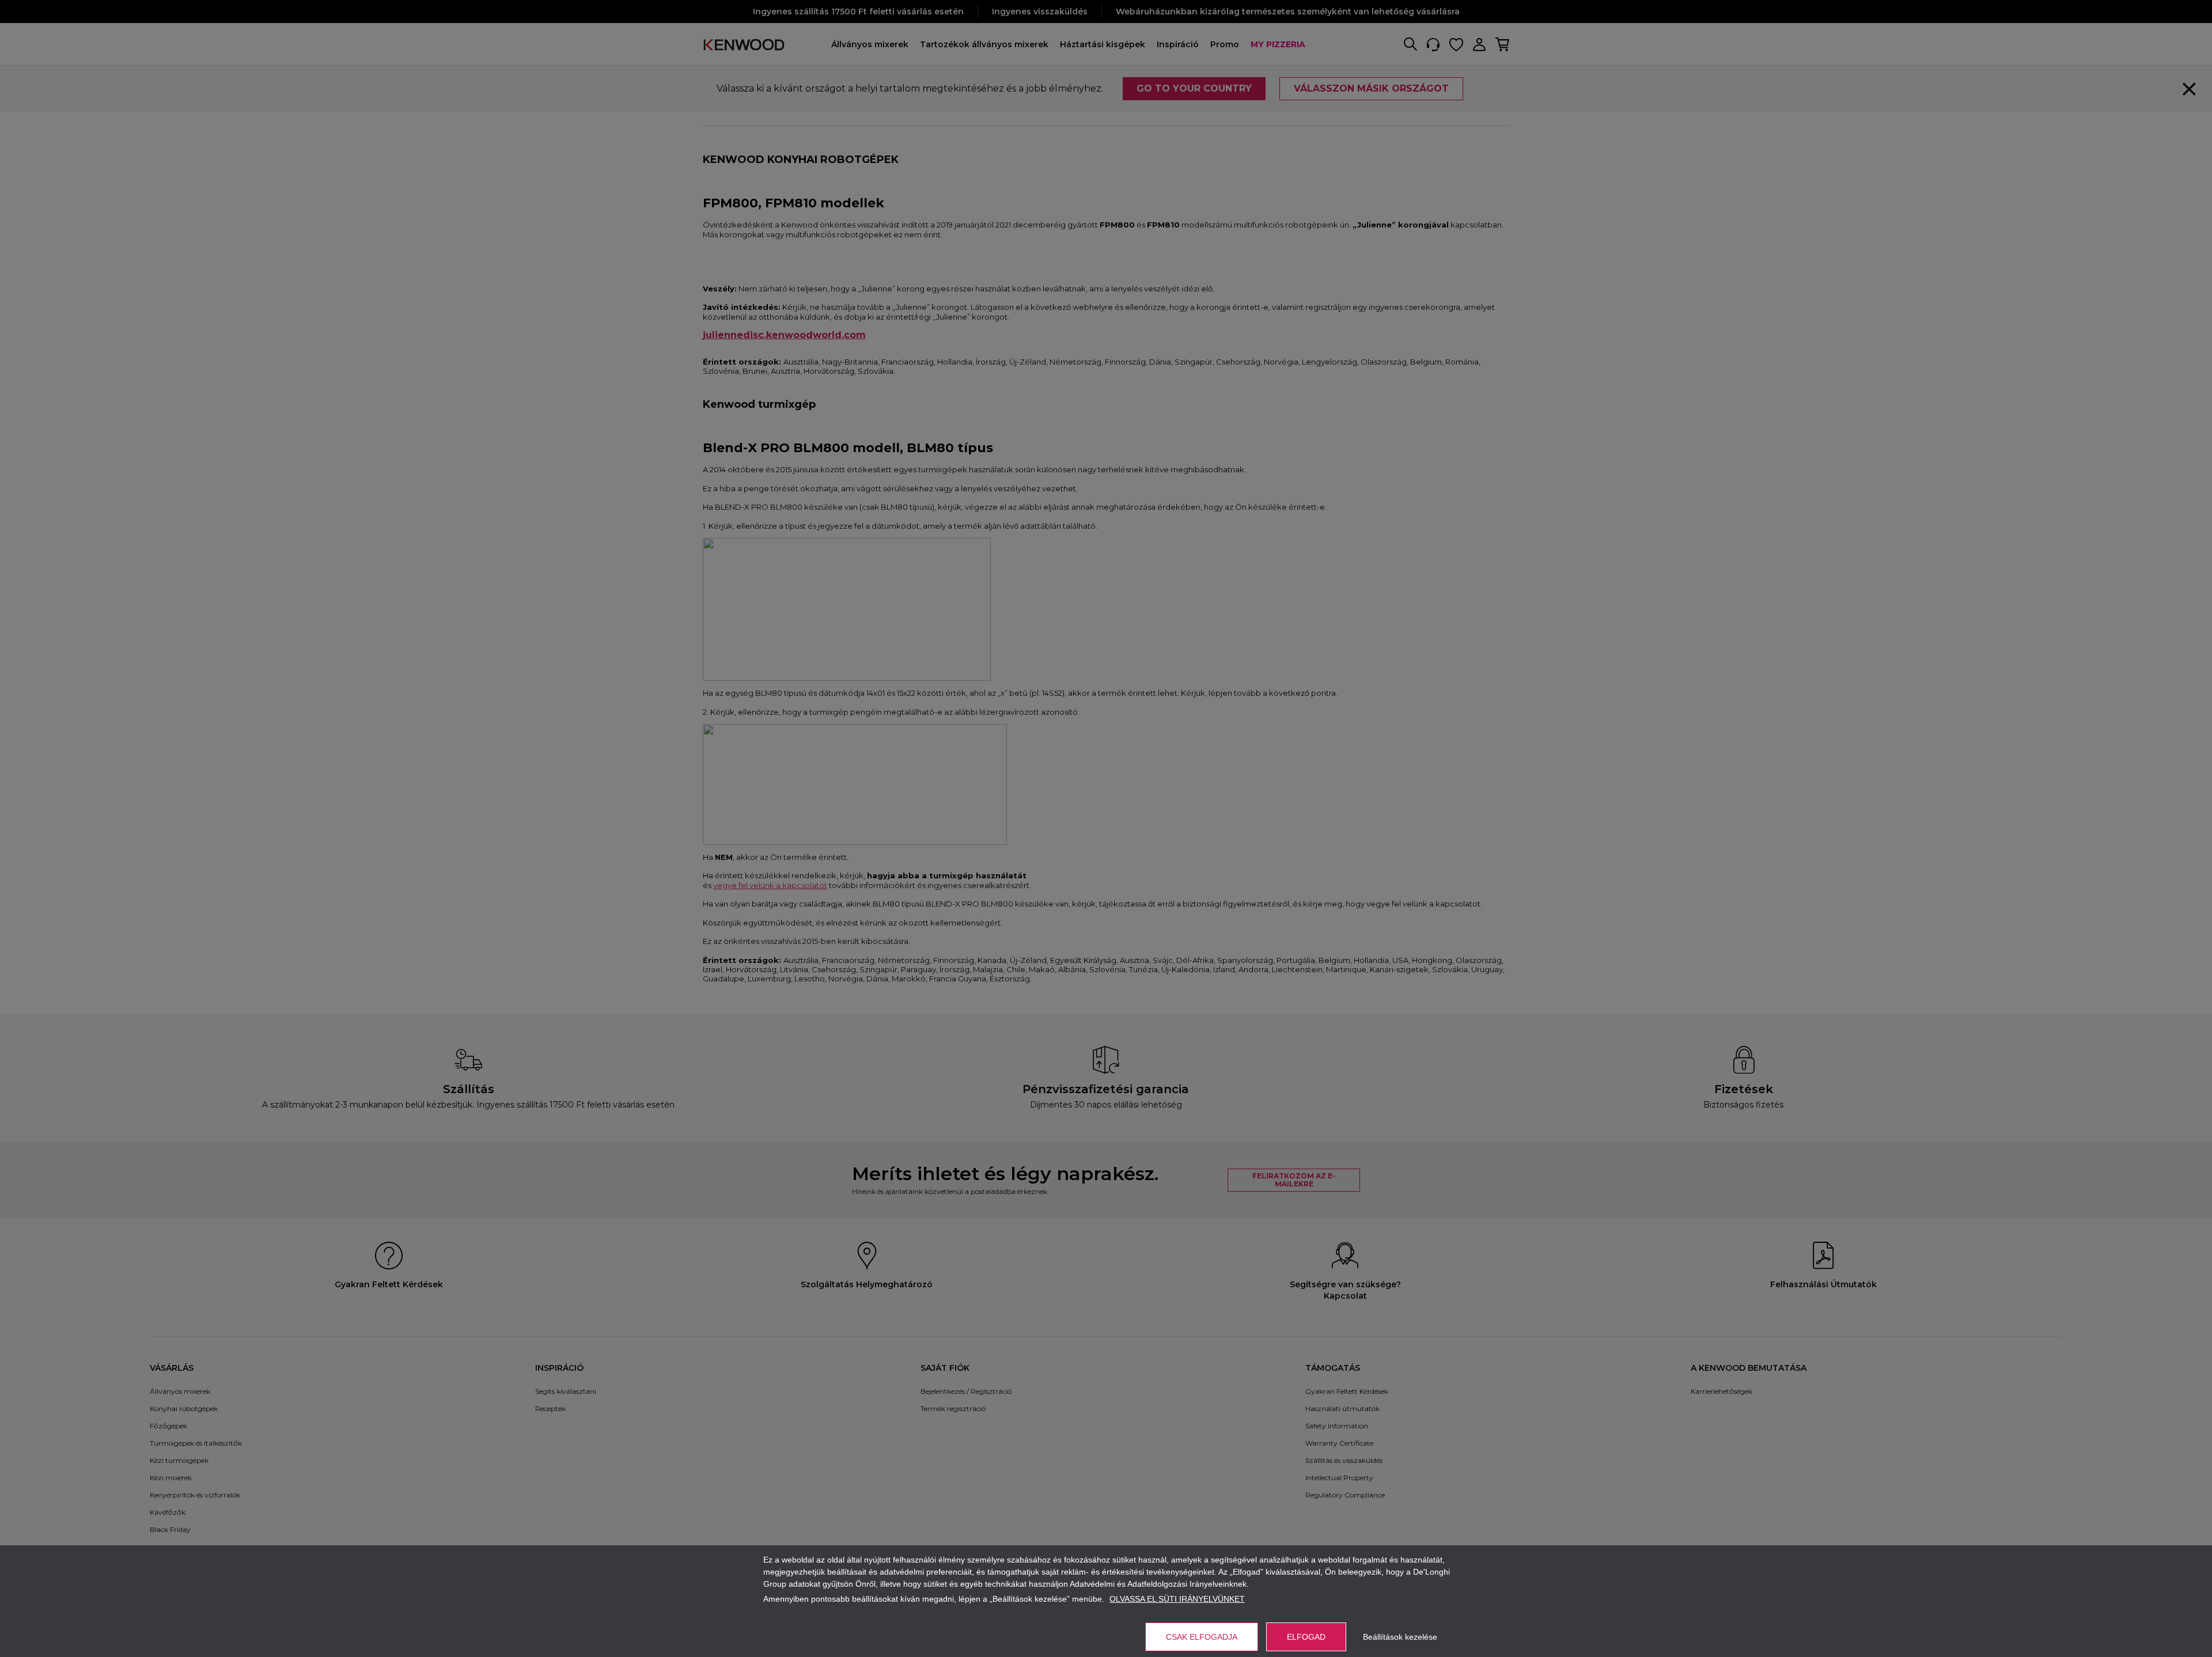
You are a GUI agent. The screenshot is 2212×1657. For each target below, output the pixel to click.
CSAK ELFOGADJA (1202, 1637)
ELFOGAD (1306, 1637)
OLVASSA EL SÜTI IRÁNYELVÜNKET (1177, 1599)
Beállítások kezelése (1400, 1637)
